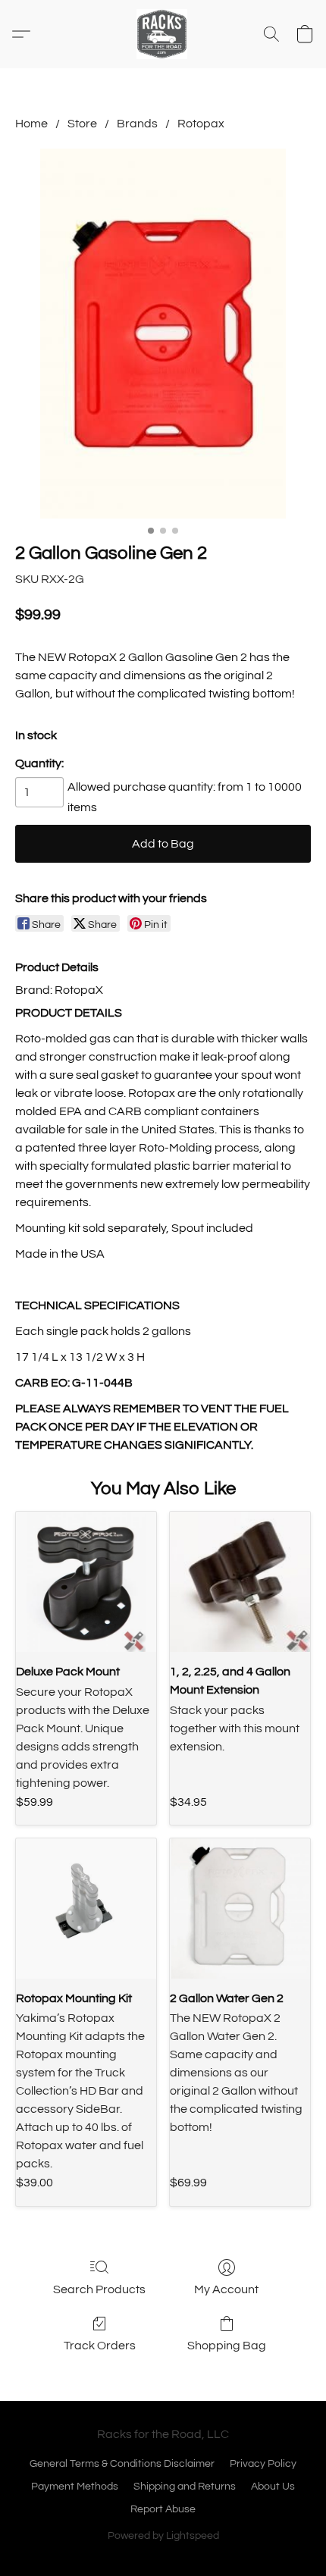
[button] (163, 34)
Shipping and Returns (185, 2487)
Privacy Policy (263, 2464)
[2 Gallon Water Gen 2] (240, 1908)
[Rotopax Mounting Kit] (86, 1908)
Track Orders (100, 2346)
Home (31, 124)
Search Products (99, 2289)
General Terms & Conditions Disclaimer (122, 2464)
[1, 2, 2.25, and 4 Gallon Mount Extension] (240, 1582)
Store (82, 124)
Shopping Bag (227, 2346)
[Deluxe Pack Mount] (86, 1582)
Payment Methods (75, 2487)
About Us (273, 2487)
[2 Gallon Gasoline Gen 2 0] (163, 334)
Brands (137, 124)
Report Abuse (163, 2509)
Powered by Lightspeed (163, 2536)
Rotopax (201, 124)
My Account (226, 2289)
